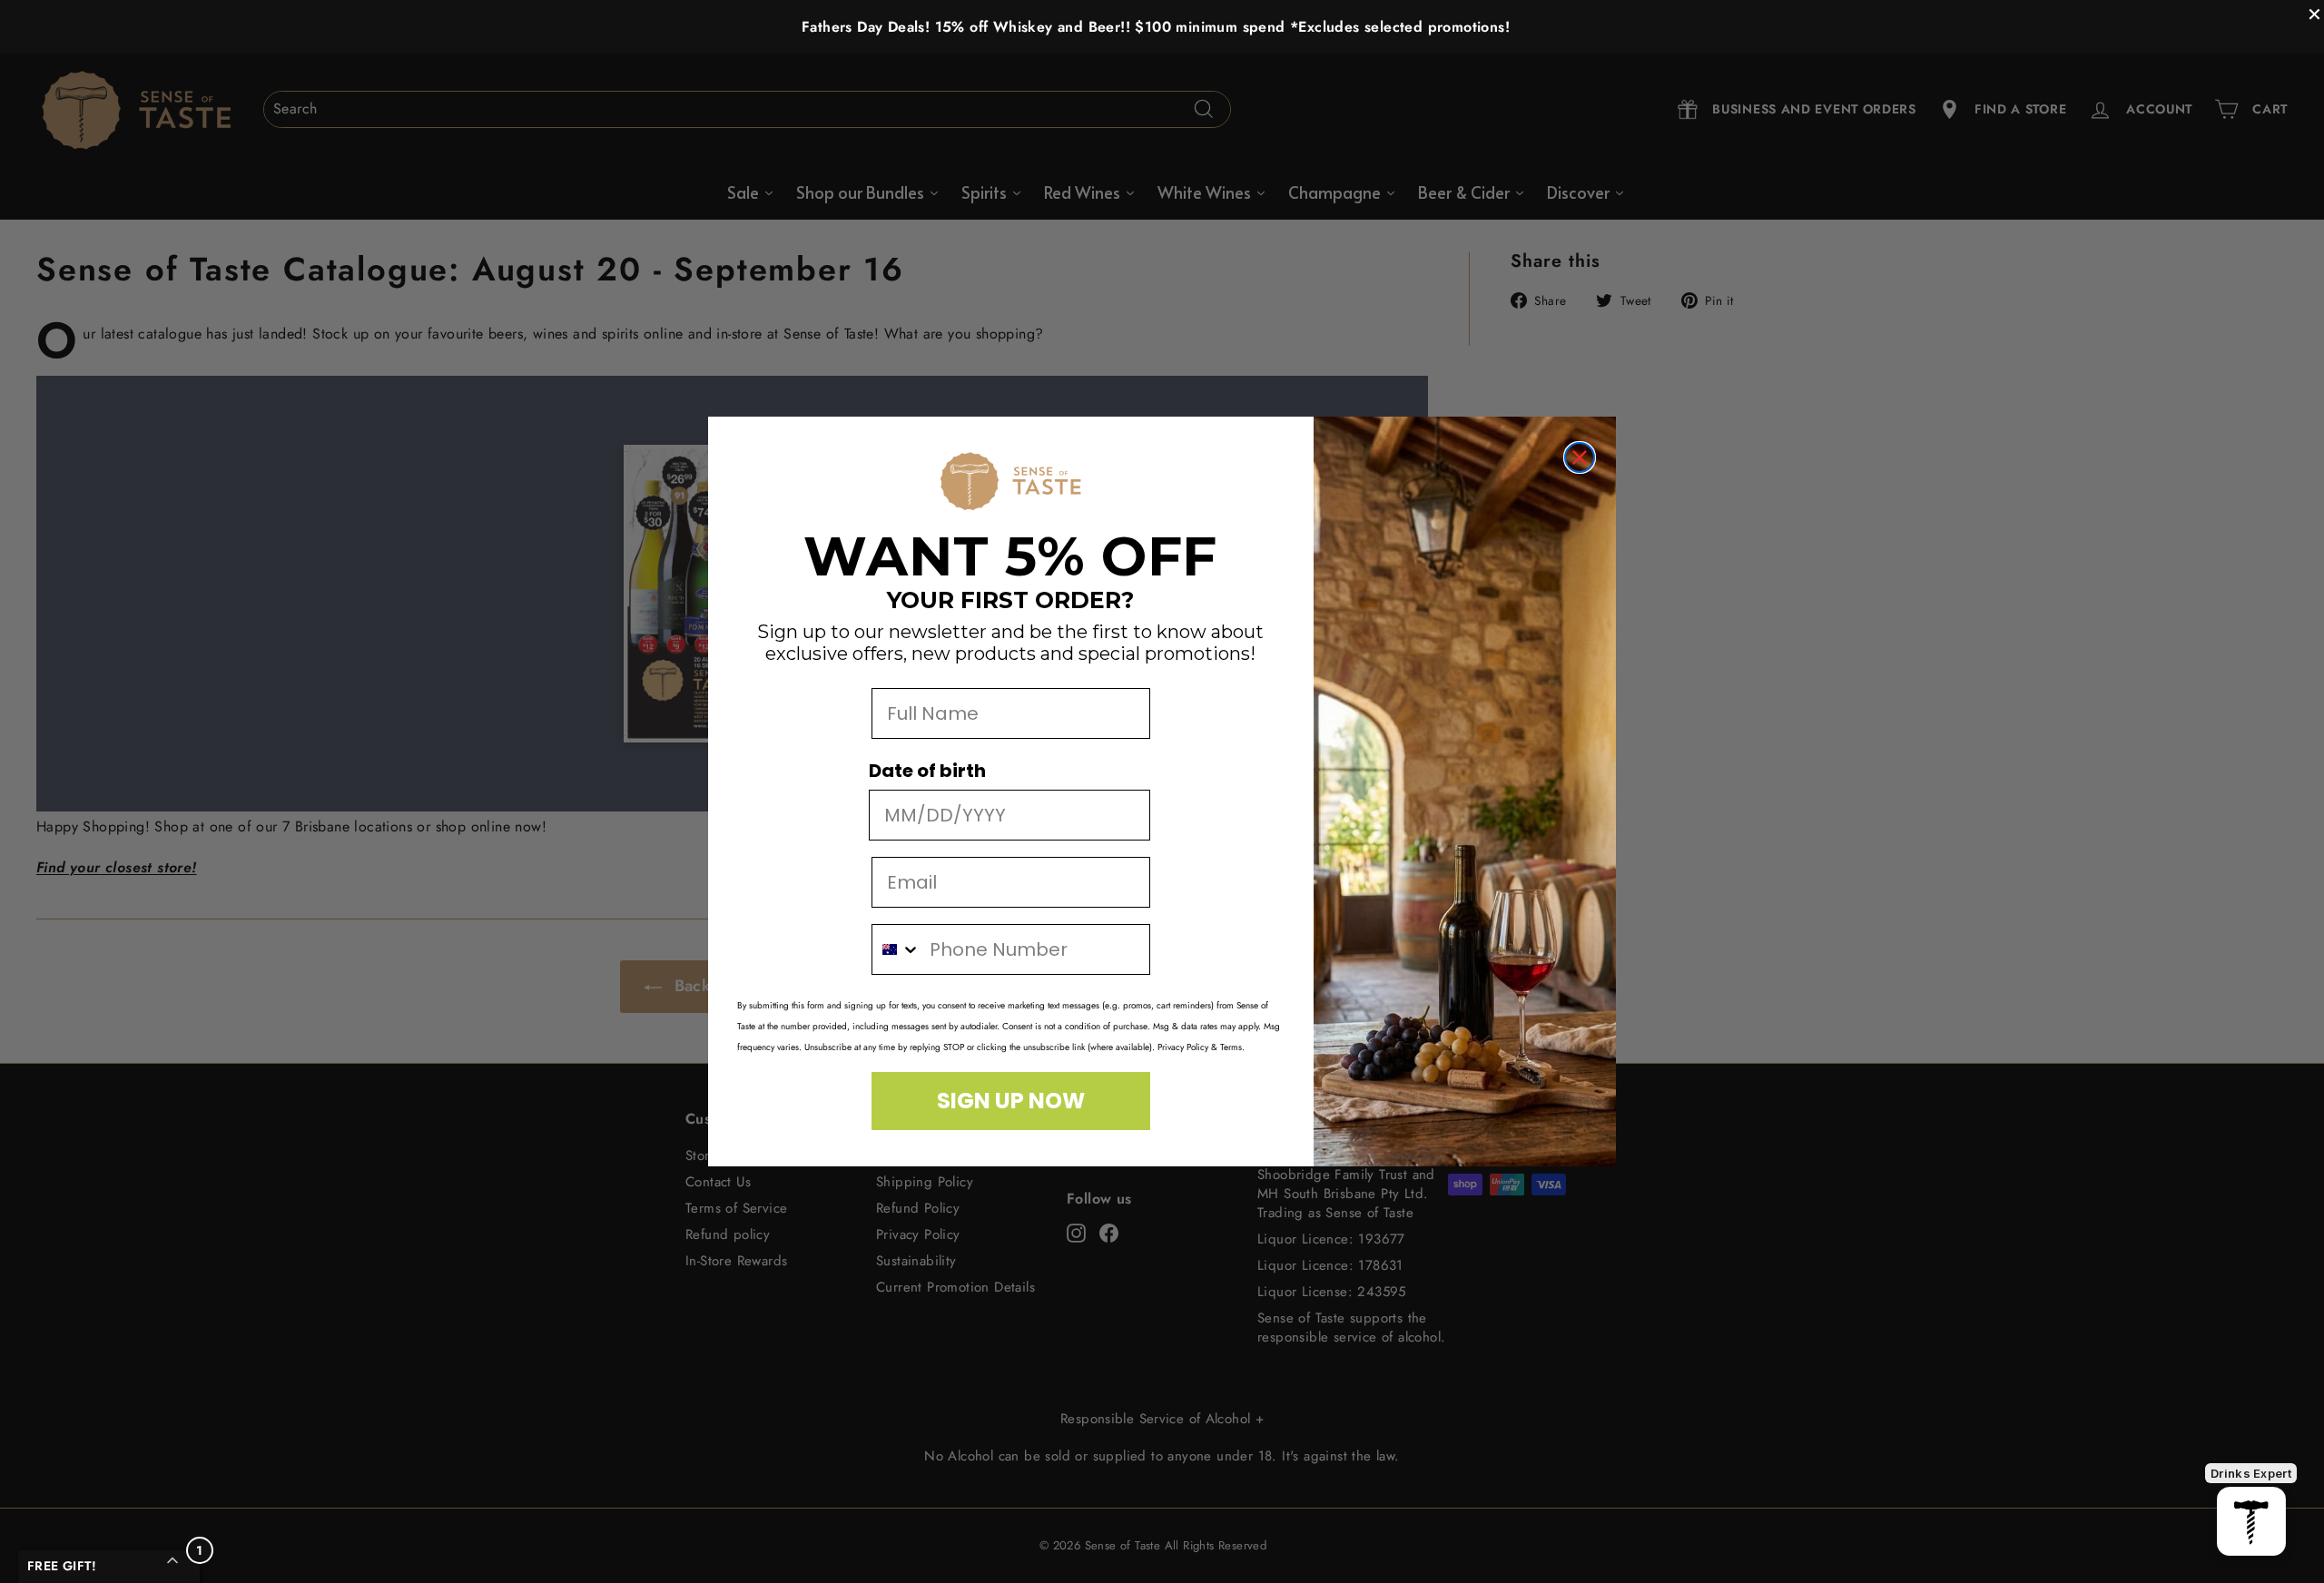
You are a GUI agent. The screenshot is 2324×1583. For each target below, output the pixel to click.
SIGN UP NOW (1011, 1101)
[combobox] (896, 949)
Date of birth (927, 771)
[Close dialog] (1580, 457)
